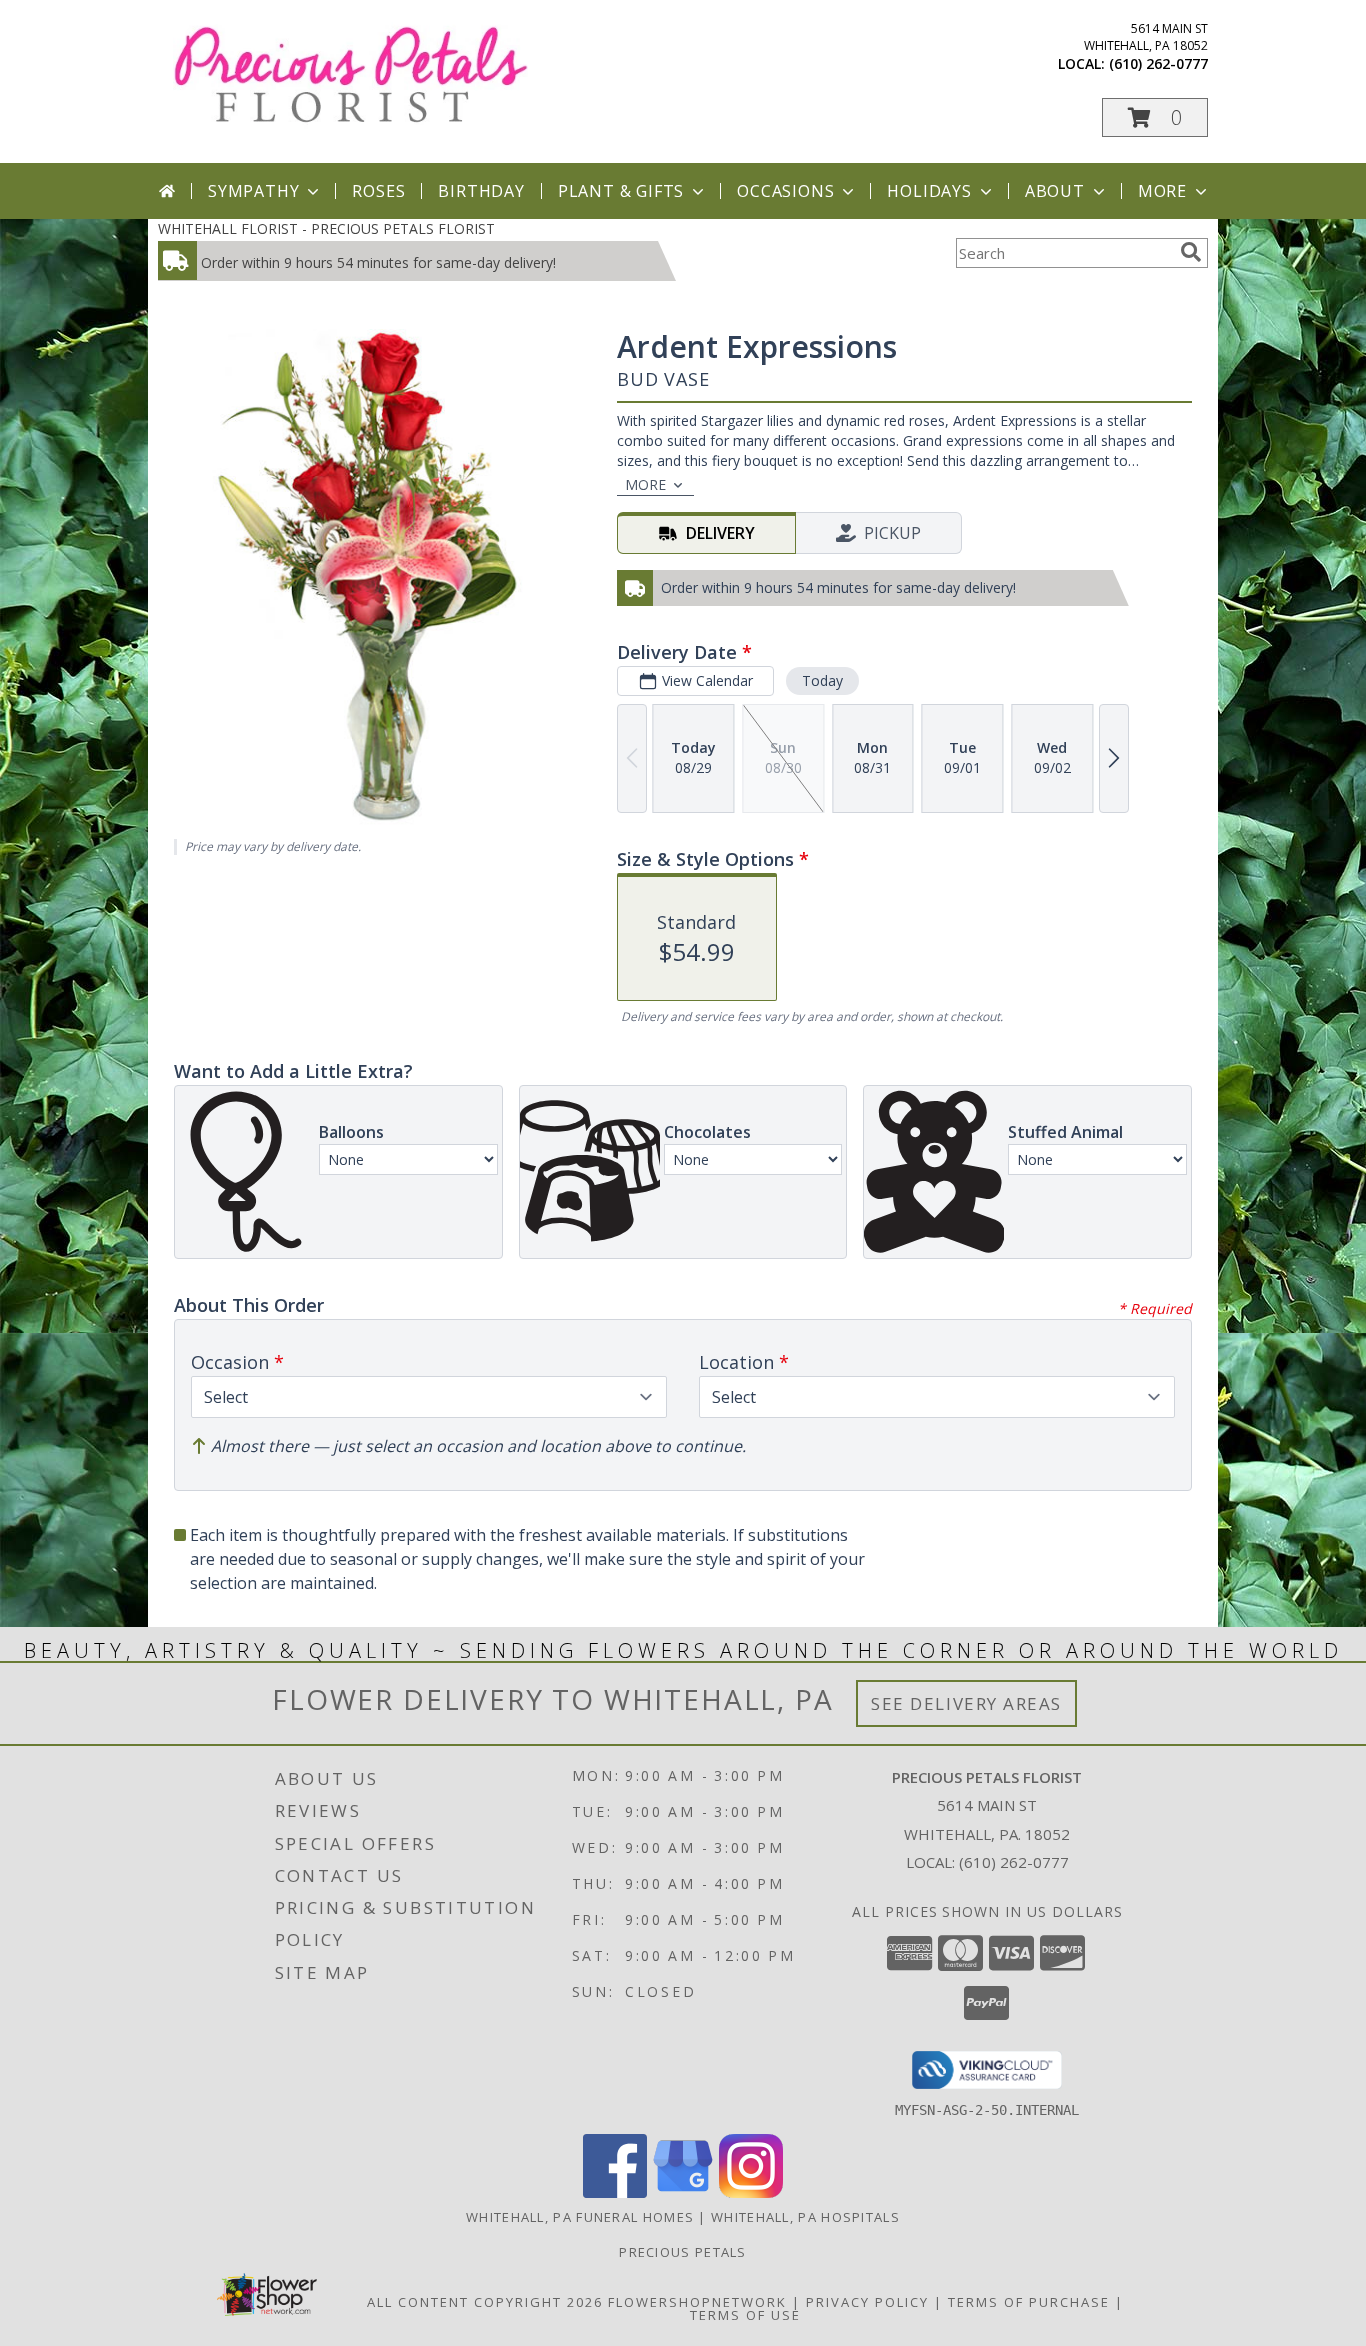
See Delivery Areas (966, 1703)
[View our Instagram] (751, 2192)
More (1162, 191)
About (1055, 191)
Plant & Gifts (621, 191)
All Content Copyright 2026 (485, 2302)
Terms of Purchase (1029, 2302)
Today (822, 680)
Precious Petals (683, 2252)
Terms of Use (745, 2315)
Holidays (929, 191)
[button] (1155, 117)
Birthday (481, 191)
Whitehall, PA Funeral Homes (580, 2217)
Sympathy (253, 191)
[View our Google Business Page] (683, 2192)
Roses (378, 191)
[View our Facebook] (615, 2192)
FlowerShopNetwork (697, 2302)
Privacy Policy (867, 2302)
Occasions (785, 191)
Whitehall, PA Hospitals (805, 2217)
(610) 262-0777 (1158, 63)
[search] (1191, 252)
